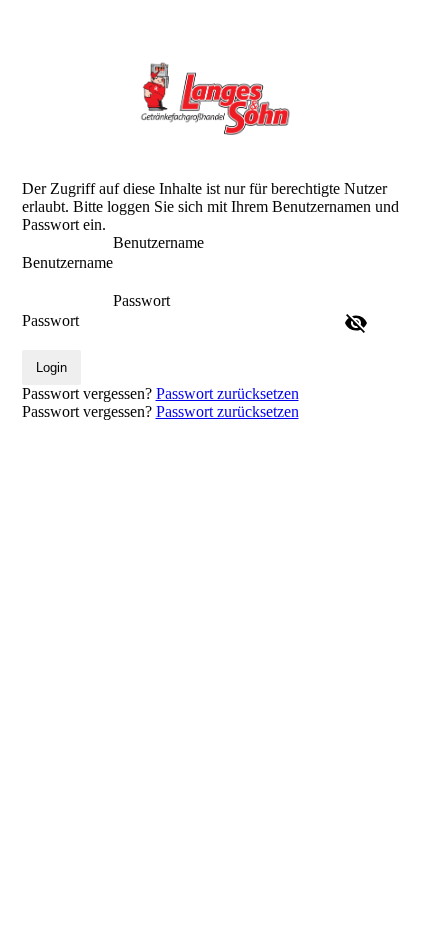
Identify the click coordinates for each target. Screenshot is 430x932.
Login (51, 367)
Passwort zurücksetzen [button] (227, 393)
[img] (215, 97)
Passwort (50, 320)
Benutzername (67, 262)
